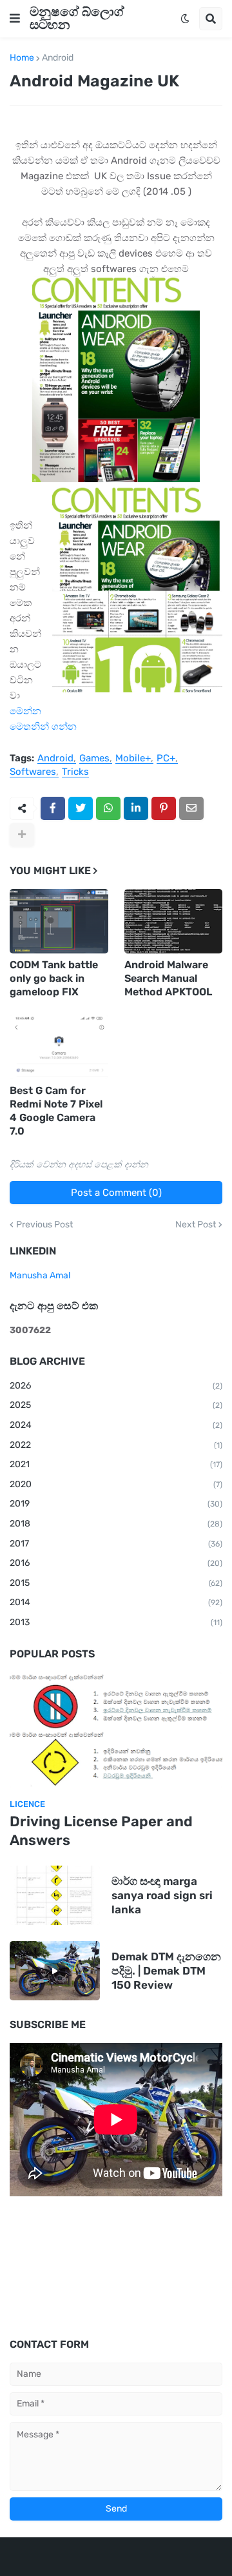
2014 (116, 1602)
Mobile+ (133, 759)
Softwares (33, 772)
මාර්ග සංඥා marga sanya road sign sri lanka (162, 1895)
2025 (116, 1405)
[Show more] (22, 835)
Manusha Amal (40, 1275)
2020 (116, 1484)
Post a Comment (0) (116, 1193)
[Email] (191, 808)
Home (22, 58)
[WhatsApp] (108, 808)
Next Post (196, 1225)
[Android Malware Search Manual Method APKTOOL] (174, 921)
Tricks (75, 772)
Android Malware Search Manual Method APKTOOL (168, 978)
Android (58, 58)
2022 (116, 1445)
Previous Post (44, 1225)
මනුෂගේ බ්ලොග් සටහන (77, 18)
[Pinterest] (164, 808)
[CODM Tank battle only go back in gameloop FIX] (59, 921)
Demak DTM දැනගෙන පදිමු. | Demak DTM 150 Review (166, 1971)
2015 (116, 1583)
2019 (116, 1504)
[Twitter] (81, 808)
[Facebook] (53, 808)
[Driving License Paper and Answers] (116, 1730)
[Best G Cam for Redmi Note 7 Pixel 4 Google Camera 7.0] (59, 1047)
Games (94, 759)
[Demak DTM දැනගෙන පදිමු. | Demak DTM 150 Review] (55, 1971)
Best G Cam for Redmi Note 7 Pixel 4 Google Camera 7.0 (56, 1110)
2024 (116, 1425)
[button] (15, 19)
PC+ (166, 759)
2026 (116, 1386)
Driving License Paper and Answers (101, 1831)
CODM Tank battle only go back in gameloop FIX (54, 978)
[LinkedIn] (136, 808)
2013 (116, 1622)
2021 (116, 1464)
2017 (116, 1544)
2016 (116, 1563)
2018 (116, 1524)
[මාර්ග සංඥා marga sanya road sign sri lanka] (55, 1895)
